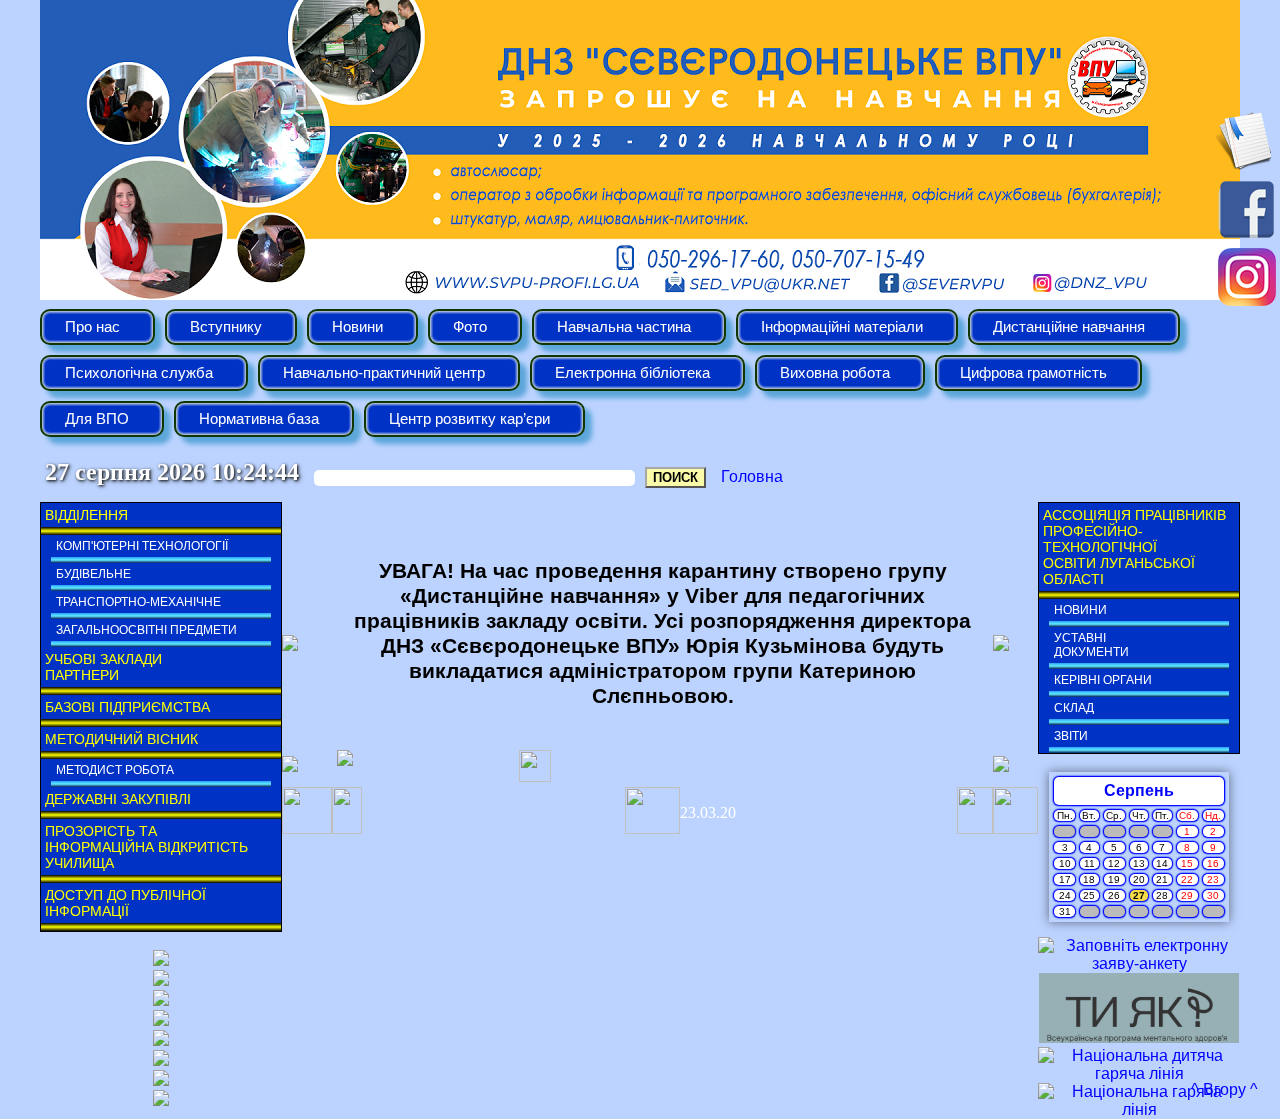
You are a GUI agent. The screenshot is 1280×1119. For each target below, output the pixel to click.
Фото (470, 327)
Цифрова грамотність (1033, 373)
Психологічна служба (139, 373)
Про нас (92, 327)
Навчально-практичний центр (384, 373)
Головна (752, 476)
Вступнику (226, 327)
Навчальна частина (624, 327)
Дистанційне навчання (1069, 327)
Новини (357, 327)
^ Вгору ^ (1224, 1089)
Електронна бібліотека (632, 373)
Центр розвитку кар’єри (469, 419)
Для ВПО (97, 419)
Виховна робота (835, 373)
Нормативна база (259, 419)
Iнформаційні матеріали (842, 327)
